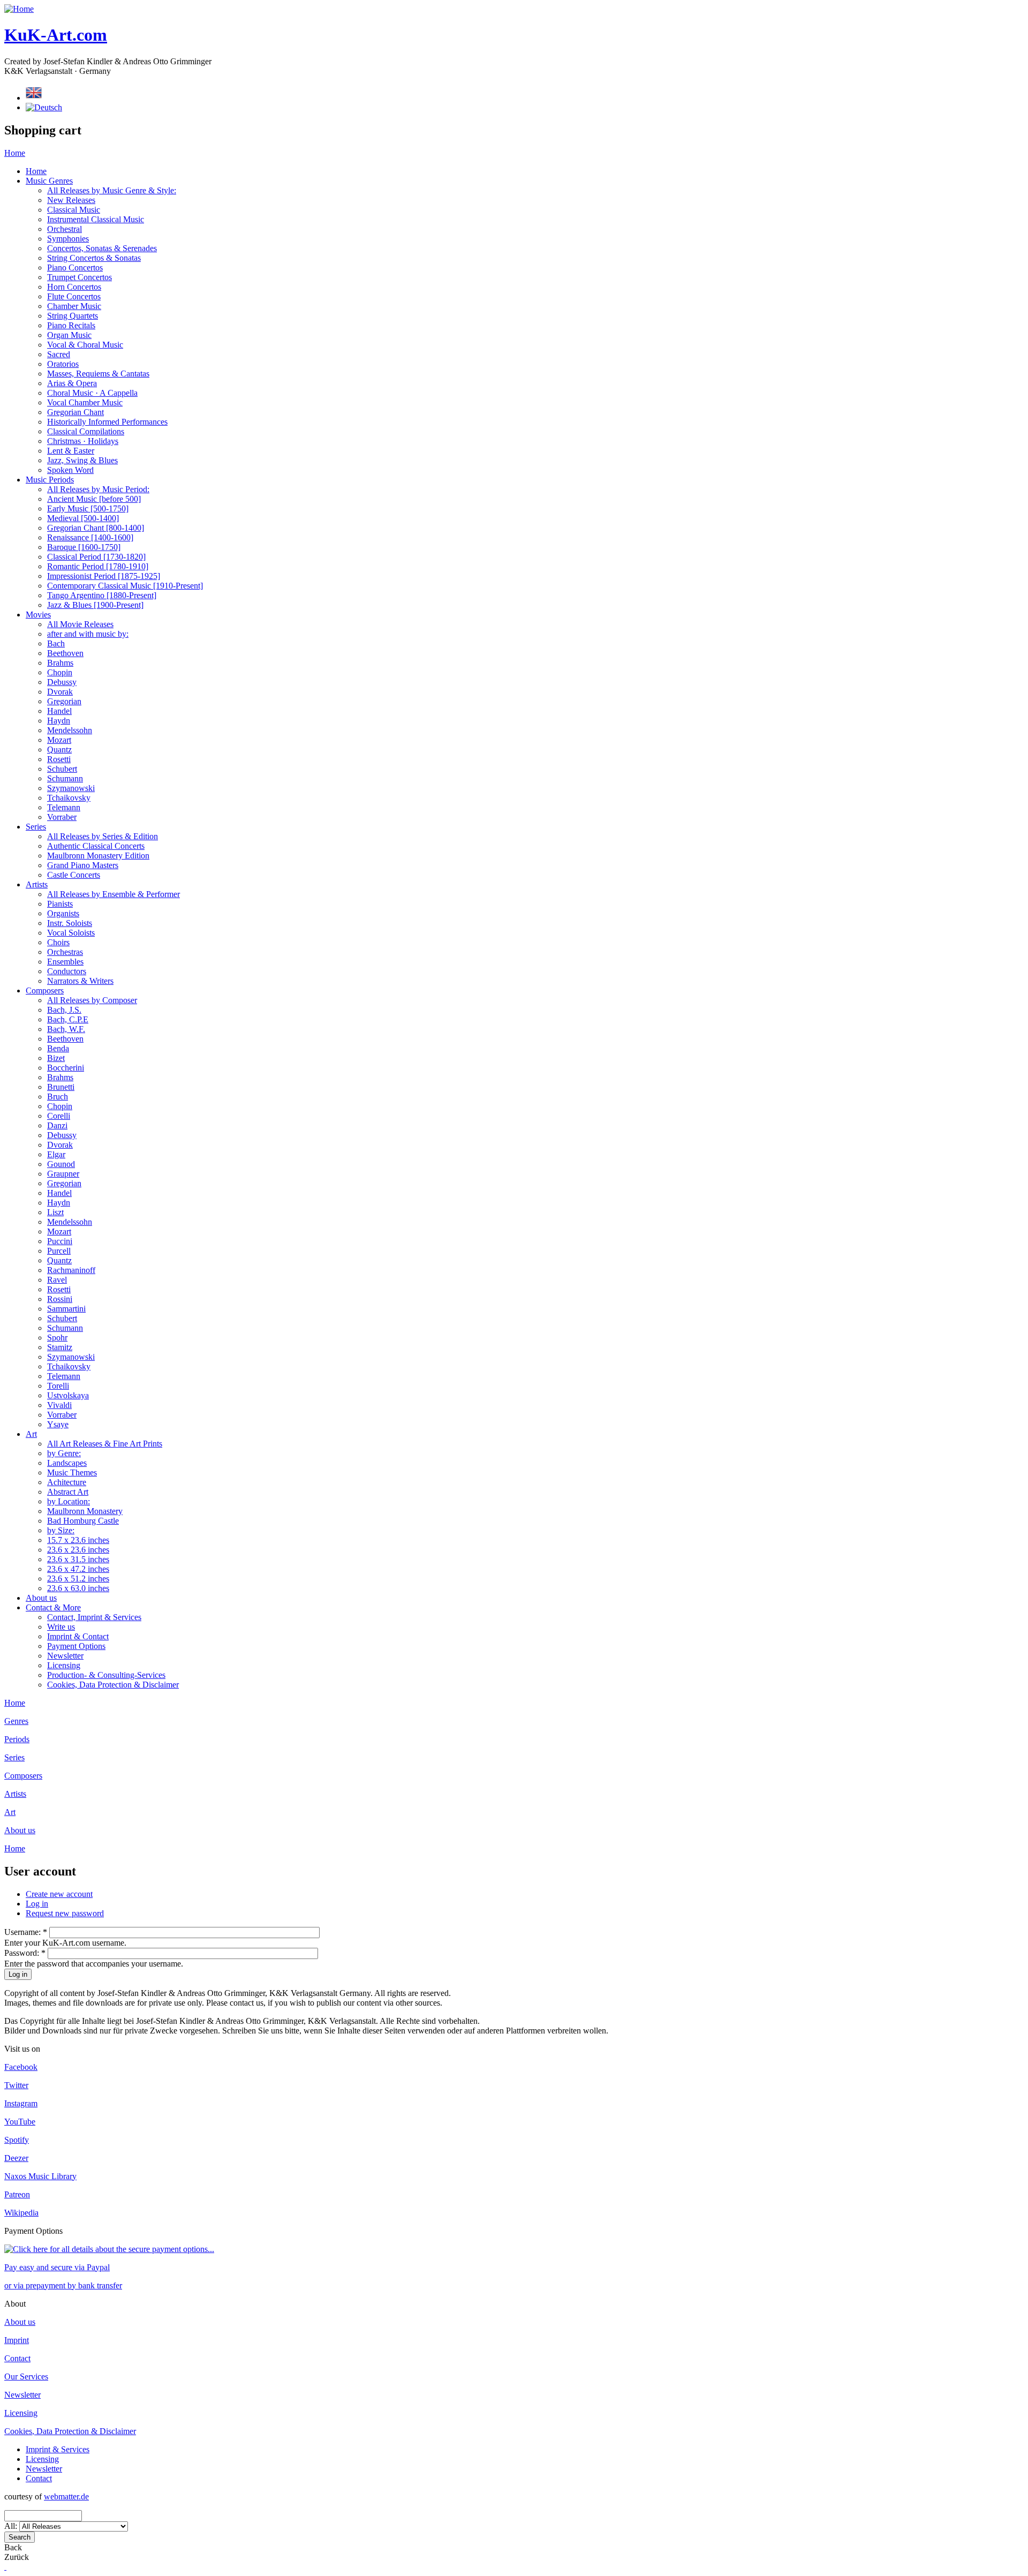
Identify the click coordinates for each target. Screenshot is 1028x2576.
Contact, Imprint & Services (94, 1617)
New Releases (71, 200)
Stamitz (60, 1347)
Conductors (67, 971)
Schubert (62, 769)
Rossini (60, 1299)
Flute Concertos (74, 296)
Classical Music (74, 210)
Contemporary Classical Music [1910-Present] (125, 586)
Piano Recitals (71, 325)
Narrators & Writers (80, 981)
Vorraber (62, 817)
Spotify (17, 2140)
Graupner (63, 1174)
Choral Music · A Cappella (92, 393)
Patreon (17, 2194)
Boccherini (66, 1068)
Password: (25, 1953)
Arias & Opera (72, 383)
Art (31, 1434)
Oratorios (63, 364)
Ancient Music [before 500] (94, 499)
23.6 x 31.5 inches (78, 1559)
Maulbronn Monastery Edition (98, 856)
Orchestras (65, 952)
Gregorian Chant (75, 412)
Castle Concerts (74, 875)
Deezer (16, 2158)
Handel (59, 711)
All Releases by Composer (92, 1000)
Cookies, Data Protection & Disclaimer (113, 1685)
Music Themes (72, 1472)
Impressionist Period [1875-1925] (104, 576)
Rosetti (59, 759)
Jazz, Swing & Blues (82, 460)
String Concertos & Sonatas (94, 258)
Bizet (56, 1058)
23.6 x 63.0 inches (78, 1588)
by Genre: (64, 1453)
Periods (17, 1739)
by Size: (61, 1530)
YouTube (20, 2122)
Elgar (56, 1154)
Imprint (17, 2340)
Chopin (60, 672)
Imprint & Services (58, 2449)
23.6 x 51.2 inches (78, 1579)
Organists (63, 913)
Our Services (26, 2377)
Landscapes (67, 1463)
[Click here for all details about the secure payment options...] (109, 2249)
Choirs (58, 942)
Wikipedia (21, 2213)
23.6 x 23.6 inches (78, 1550)
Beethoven (65, 653)
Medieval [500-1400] (83, 518)
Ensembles (65, 962)
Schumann (65, 778)
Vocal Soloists (71, 933)
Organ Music (69, 335)
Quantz (59, 750)
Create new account (59, 1894)
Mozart (59, 740)
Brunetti (61, 1087)
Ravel (57, 1280)
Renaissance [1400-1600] (90, 537)
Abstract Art (68, 1492)
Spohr (57, 1338)
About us (41, 1598)
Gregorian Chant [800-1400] (96, 528)
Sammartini (66, 1309)
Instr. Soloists (70, 923)
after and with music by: (88, 634)
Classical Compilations (86, 431)
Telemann (64, 807)
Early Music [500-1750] (88, 509)
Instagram (21, 2103)
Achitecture (67, 1482)
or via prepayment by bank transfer (63, 2285)
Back (13, 2547)
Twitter (16, 2085)
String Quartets (73, 316)
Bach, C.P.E (68, 1019)
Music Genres (49, 181)
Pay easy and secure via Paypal (57, 2267)
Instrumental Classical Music (96, 219)
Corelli (59, 1116)
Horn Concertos (74, 287)
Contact (17, 2358)
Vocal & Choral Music (85, 345)
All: (12, 2526)
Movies (38, 615)
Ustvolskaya (68, 1395)
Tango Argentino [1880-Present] (102, 595)
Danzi (57, 1125)
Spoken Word (70, 470)
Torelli (58, 1386)
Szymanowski (71, 788)
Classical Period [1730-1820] (96, 557)
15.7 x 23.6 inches (78, 1540)
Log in (37, 1904)
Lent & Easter (71, 451)
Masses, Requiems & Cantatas (98, 374)
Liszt (55, 1212)
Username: (26, 1932)
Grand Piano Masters (83, 865)
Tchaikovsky (69, 798)
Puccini (60, 1241)
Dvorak (60, 692)
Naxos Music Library (40, 2176)
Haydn (59, 721)
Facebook (21, 2067)
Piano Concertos (75, 268)
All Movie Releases (80, 624)
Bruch (58, 1097)
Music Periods (50, 480)
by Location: (69, 1501)
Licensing (64, 1665)
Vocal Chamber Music (85, 402)
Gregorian (64, 701)
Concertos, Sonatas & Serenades (102, 248)
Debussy (62, 682)
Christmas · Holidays (83, 441)
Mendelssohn (70, 730)
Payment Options (76, 1646)
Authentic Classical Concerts (96, 846)
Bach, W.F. (66, 1029)
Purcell (59, 1251)
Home (15, 153)
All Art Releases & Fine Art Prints (105, 1444)
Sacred (59, 354)
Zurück (17, 2557)
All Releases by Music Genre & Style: (112, 190)
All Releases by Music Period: (98, 489)
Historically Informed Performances (107, 422)
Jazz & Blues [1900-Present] (95, 605)
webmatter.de (66, 2496)
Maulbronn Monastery (85, 1511)
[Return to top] (5, 2567)
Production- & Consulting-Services (106, 1675)
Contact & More (53, 1607)
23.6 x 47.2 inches (78, 1569)
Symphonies (68, 239)
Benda (58, 1048)
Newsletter (65, 1656)
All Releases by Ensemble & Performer (114, 894)
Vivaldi (59, 1405)
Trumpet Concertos (80, 277)
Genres (16, 1721)
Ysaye (58, 1424)
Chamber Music (74, 306)
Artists (37, 884)
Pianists (60, 904)
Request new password (65, 1913)
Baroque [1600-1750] (84, 547)
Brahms (60, 663)
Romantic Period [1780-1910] (98, 566)
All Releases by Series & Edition (103, 836)
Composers (45, 991)
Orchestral (65, 229)
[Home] (19, 9)
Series (36, 827)
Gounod (61, 1164)
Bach (56, 643)
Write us (61, 1627)
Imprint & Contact (78, 1636)
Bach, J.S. (64, 1010)
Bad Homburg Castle (83, 1521)
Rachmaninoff (71, 1270)
